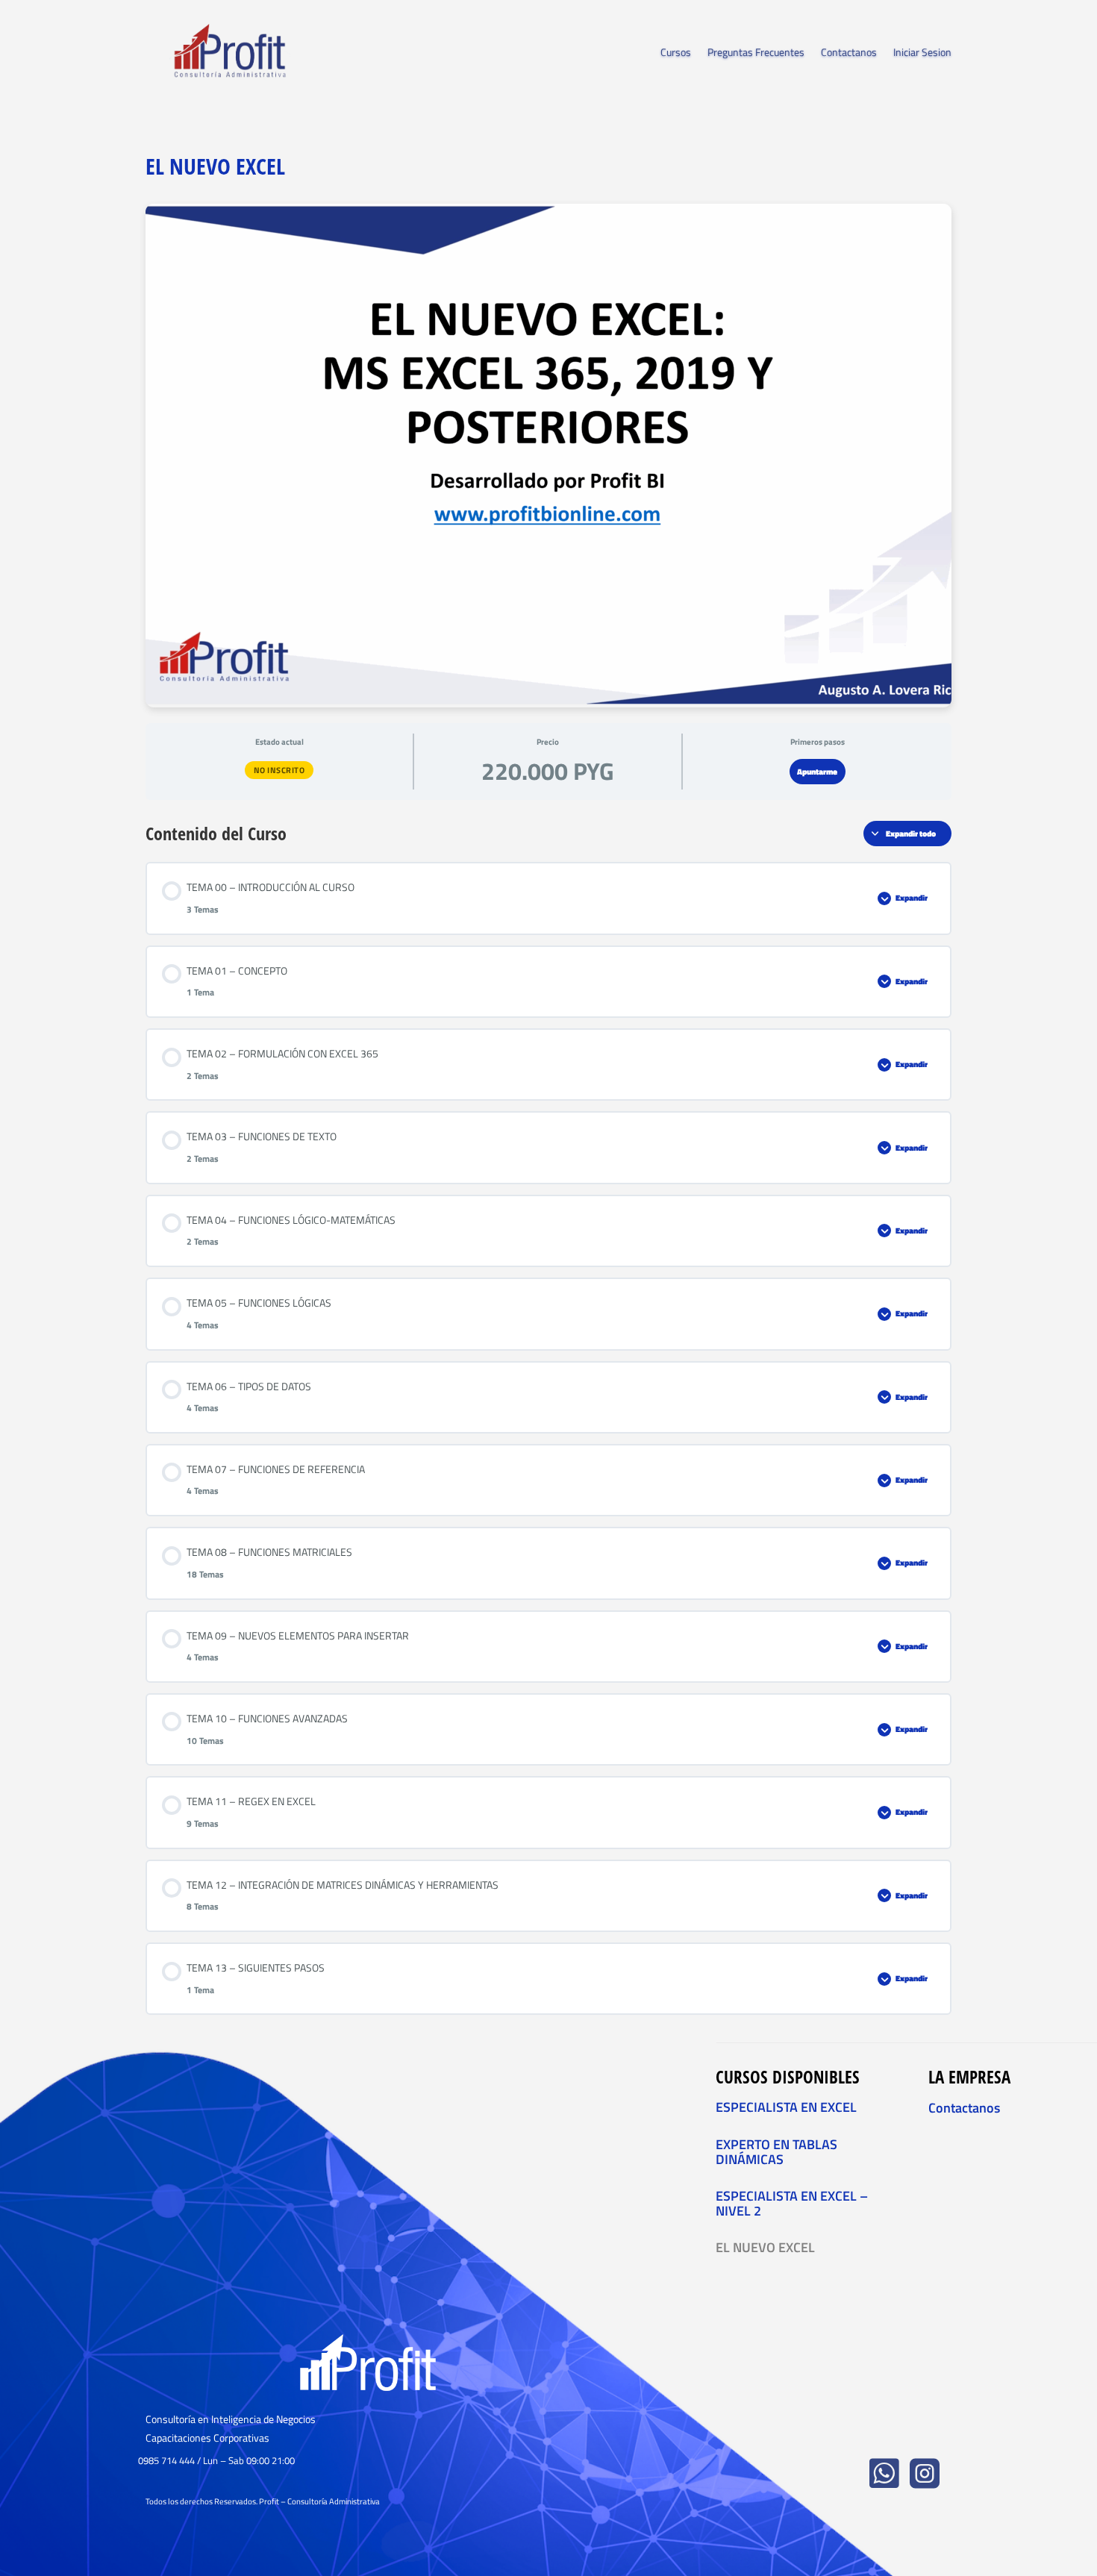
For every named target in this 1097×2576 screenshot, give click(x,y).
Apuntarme (817, 772)
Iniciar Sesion (922, 53)
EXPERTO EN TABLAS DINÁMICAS (776, 2152)
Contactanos (849, 53)
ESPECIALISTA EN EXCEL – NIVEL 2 (792, 2203)
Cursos (676, 53)
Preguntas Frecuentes (756, 53)
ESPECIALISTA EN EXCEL (786, 2107)
